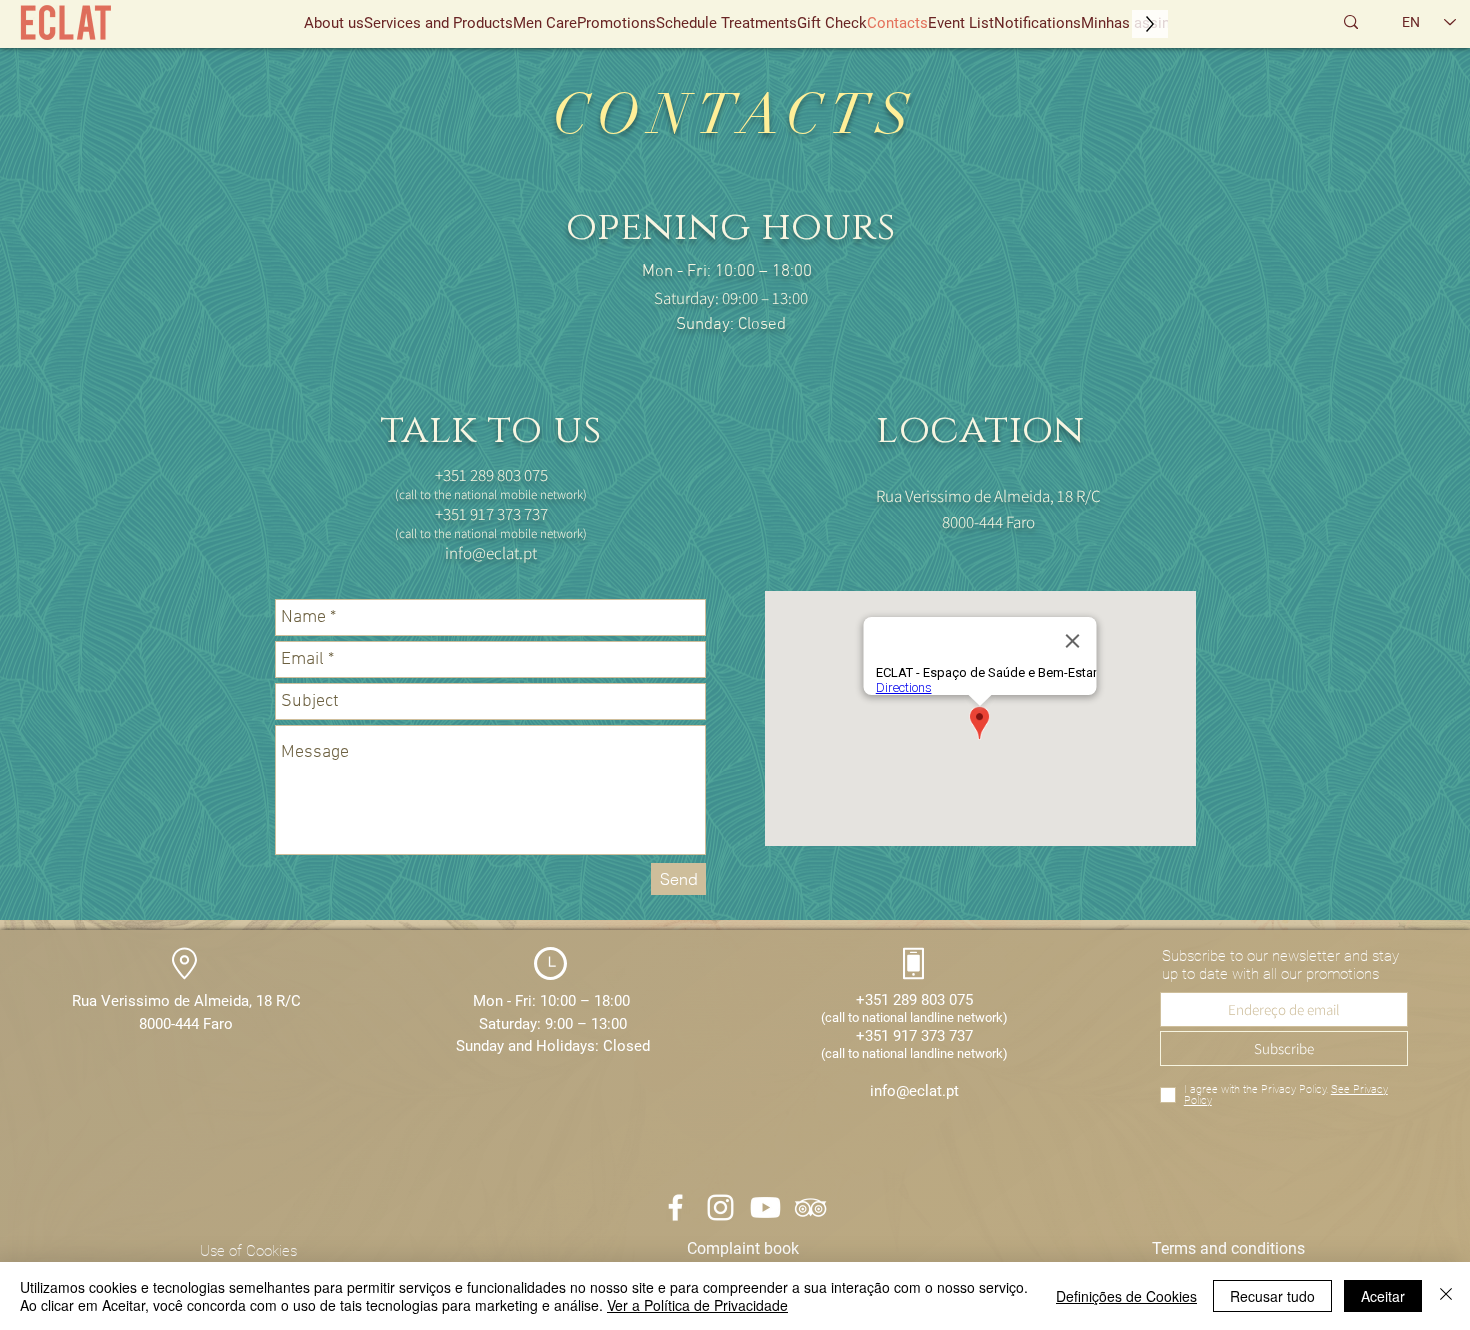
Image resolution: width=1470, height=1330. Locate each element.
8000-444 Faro (186, 1024)
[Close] (1446, 1296)
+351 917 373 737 (914, 1036)
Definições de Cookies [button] (1126, 1296)
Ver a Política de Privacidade (697, 1305)
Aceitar (1383, 1296)
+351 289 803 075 (914, 1000)
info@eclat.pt (491, 553)
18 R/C (278, 1001)
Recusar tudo (1272, 1296)
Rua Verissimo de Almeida (160, 1001)
